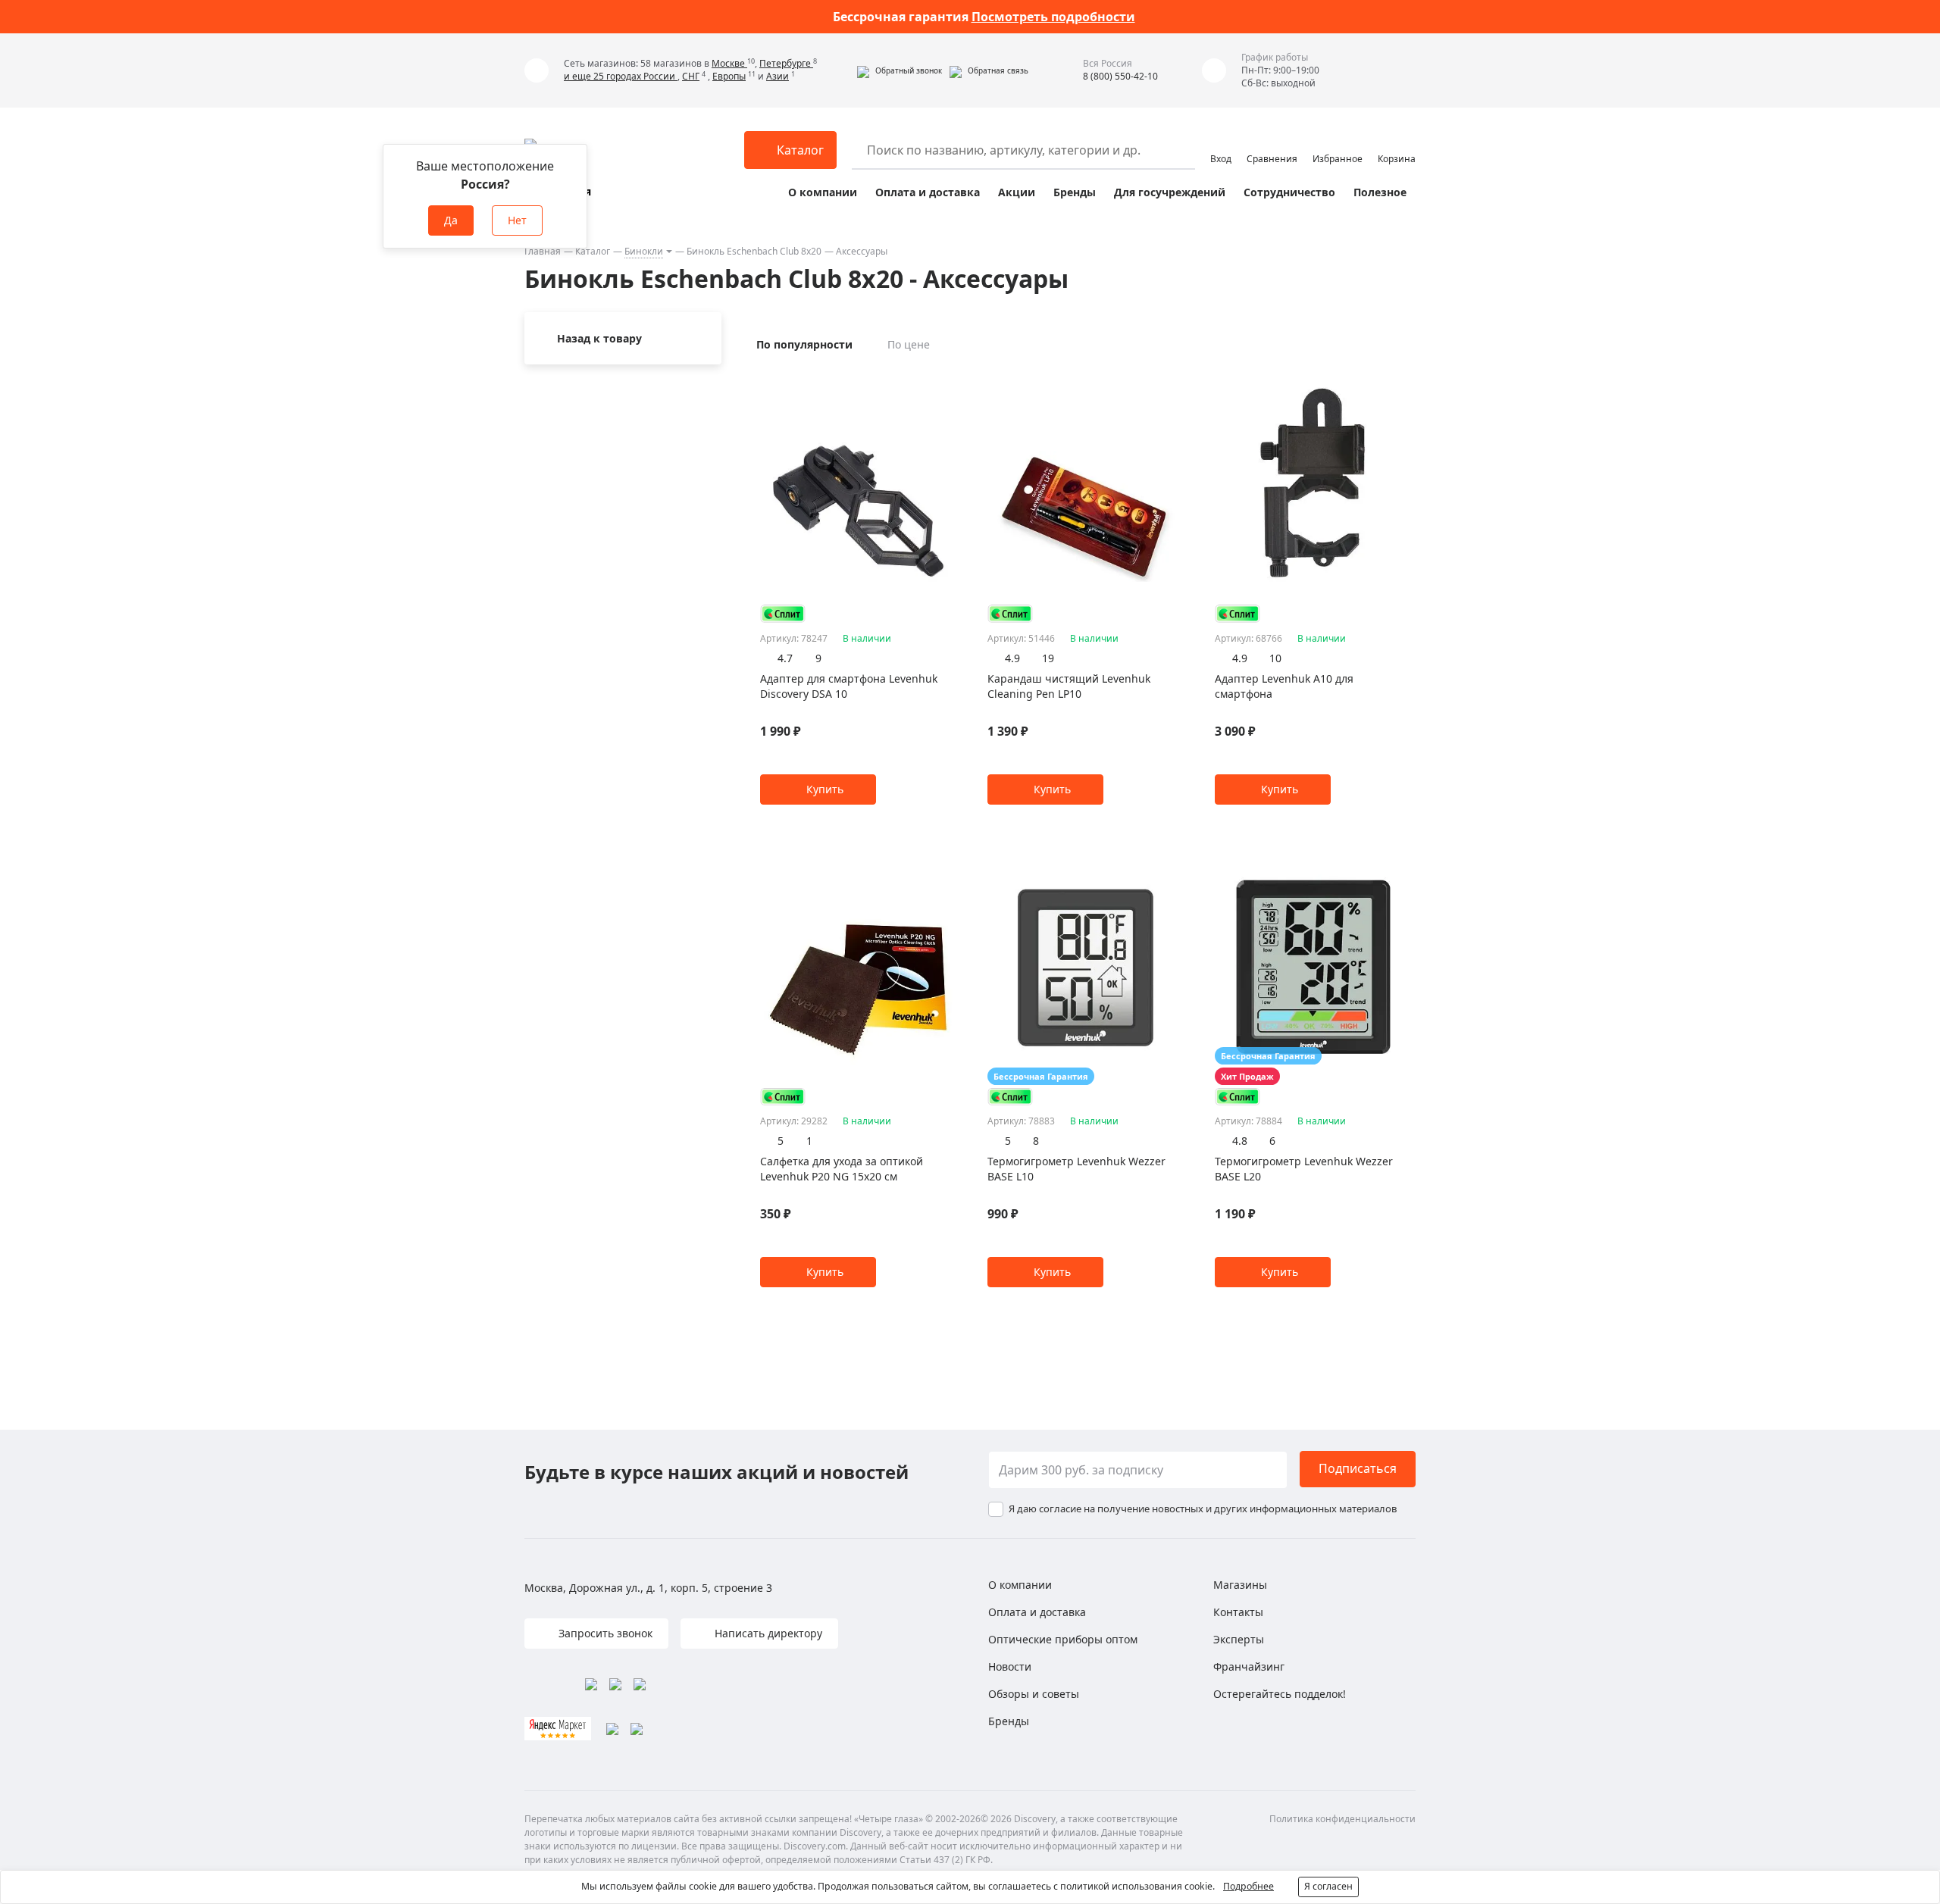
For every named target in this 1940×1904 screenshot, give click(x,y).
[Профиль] (1221, 143)
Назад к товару (599, 338)
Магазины (1240, 1585)
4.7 (785, 658)
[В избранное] (930, 379)
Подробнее (1248, 1886)
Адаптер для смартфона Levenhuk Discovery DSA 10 (849, 686)
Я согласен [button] (1328, 1886)
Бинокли (644, 251)
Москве (729, 63)
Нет (517, 220)
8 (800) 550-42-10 (1120, 76)
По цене (909, 344)
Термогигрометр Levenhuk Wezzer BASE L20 (1304, 1169)
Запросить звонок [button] (604, 1633)
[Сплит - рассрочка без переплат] (783, 613)
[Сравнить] (949, 379)
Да (451, 220)
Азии (778, 76)
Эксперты (1239, 1639)
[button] (900, 70)
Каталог (593, 251)
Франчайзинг (1249, 1666)
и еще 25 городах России (621, 76)
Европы (729, 76)
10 (1275, 658)
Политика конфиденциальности (1342, 1819)
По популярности (804, 344)
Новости (1010, 1666)
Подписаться (1358, 1468)
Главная (543, 251)
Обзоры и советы (1034, 1694)
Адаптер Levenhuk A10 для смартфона (1284, 686)
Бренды (1075, 192)
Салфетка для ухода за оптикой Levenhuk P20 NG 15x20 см (842, 1169)
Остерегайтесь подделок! (1280, 1694)
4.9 (1012, 658)
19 (1048, 658)
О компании (823, 192)
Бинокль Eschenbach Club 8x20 (754, 251)
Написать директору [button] (767, 1633)
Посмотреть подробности (1053, 17)
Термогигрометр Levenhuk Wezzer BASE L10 (1076, 1169)
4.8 (1240, 1141)
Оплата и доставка (928, 192)
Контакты (1238, 1612)
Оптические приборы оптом (1063, 1639)
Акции (1017, 192)
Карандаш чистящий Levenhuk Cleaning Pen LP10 (1069, 686)
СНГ (691, 76)
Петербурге (786, 63)
